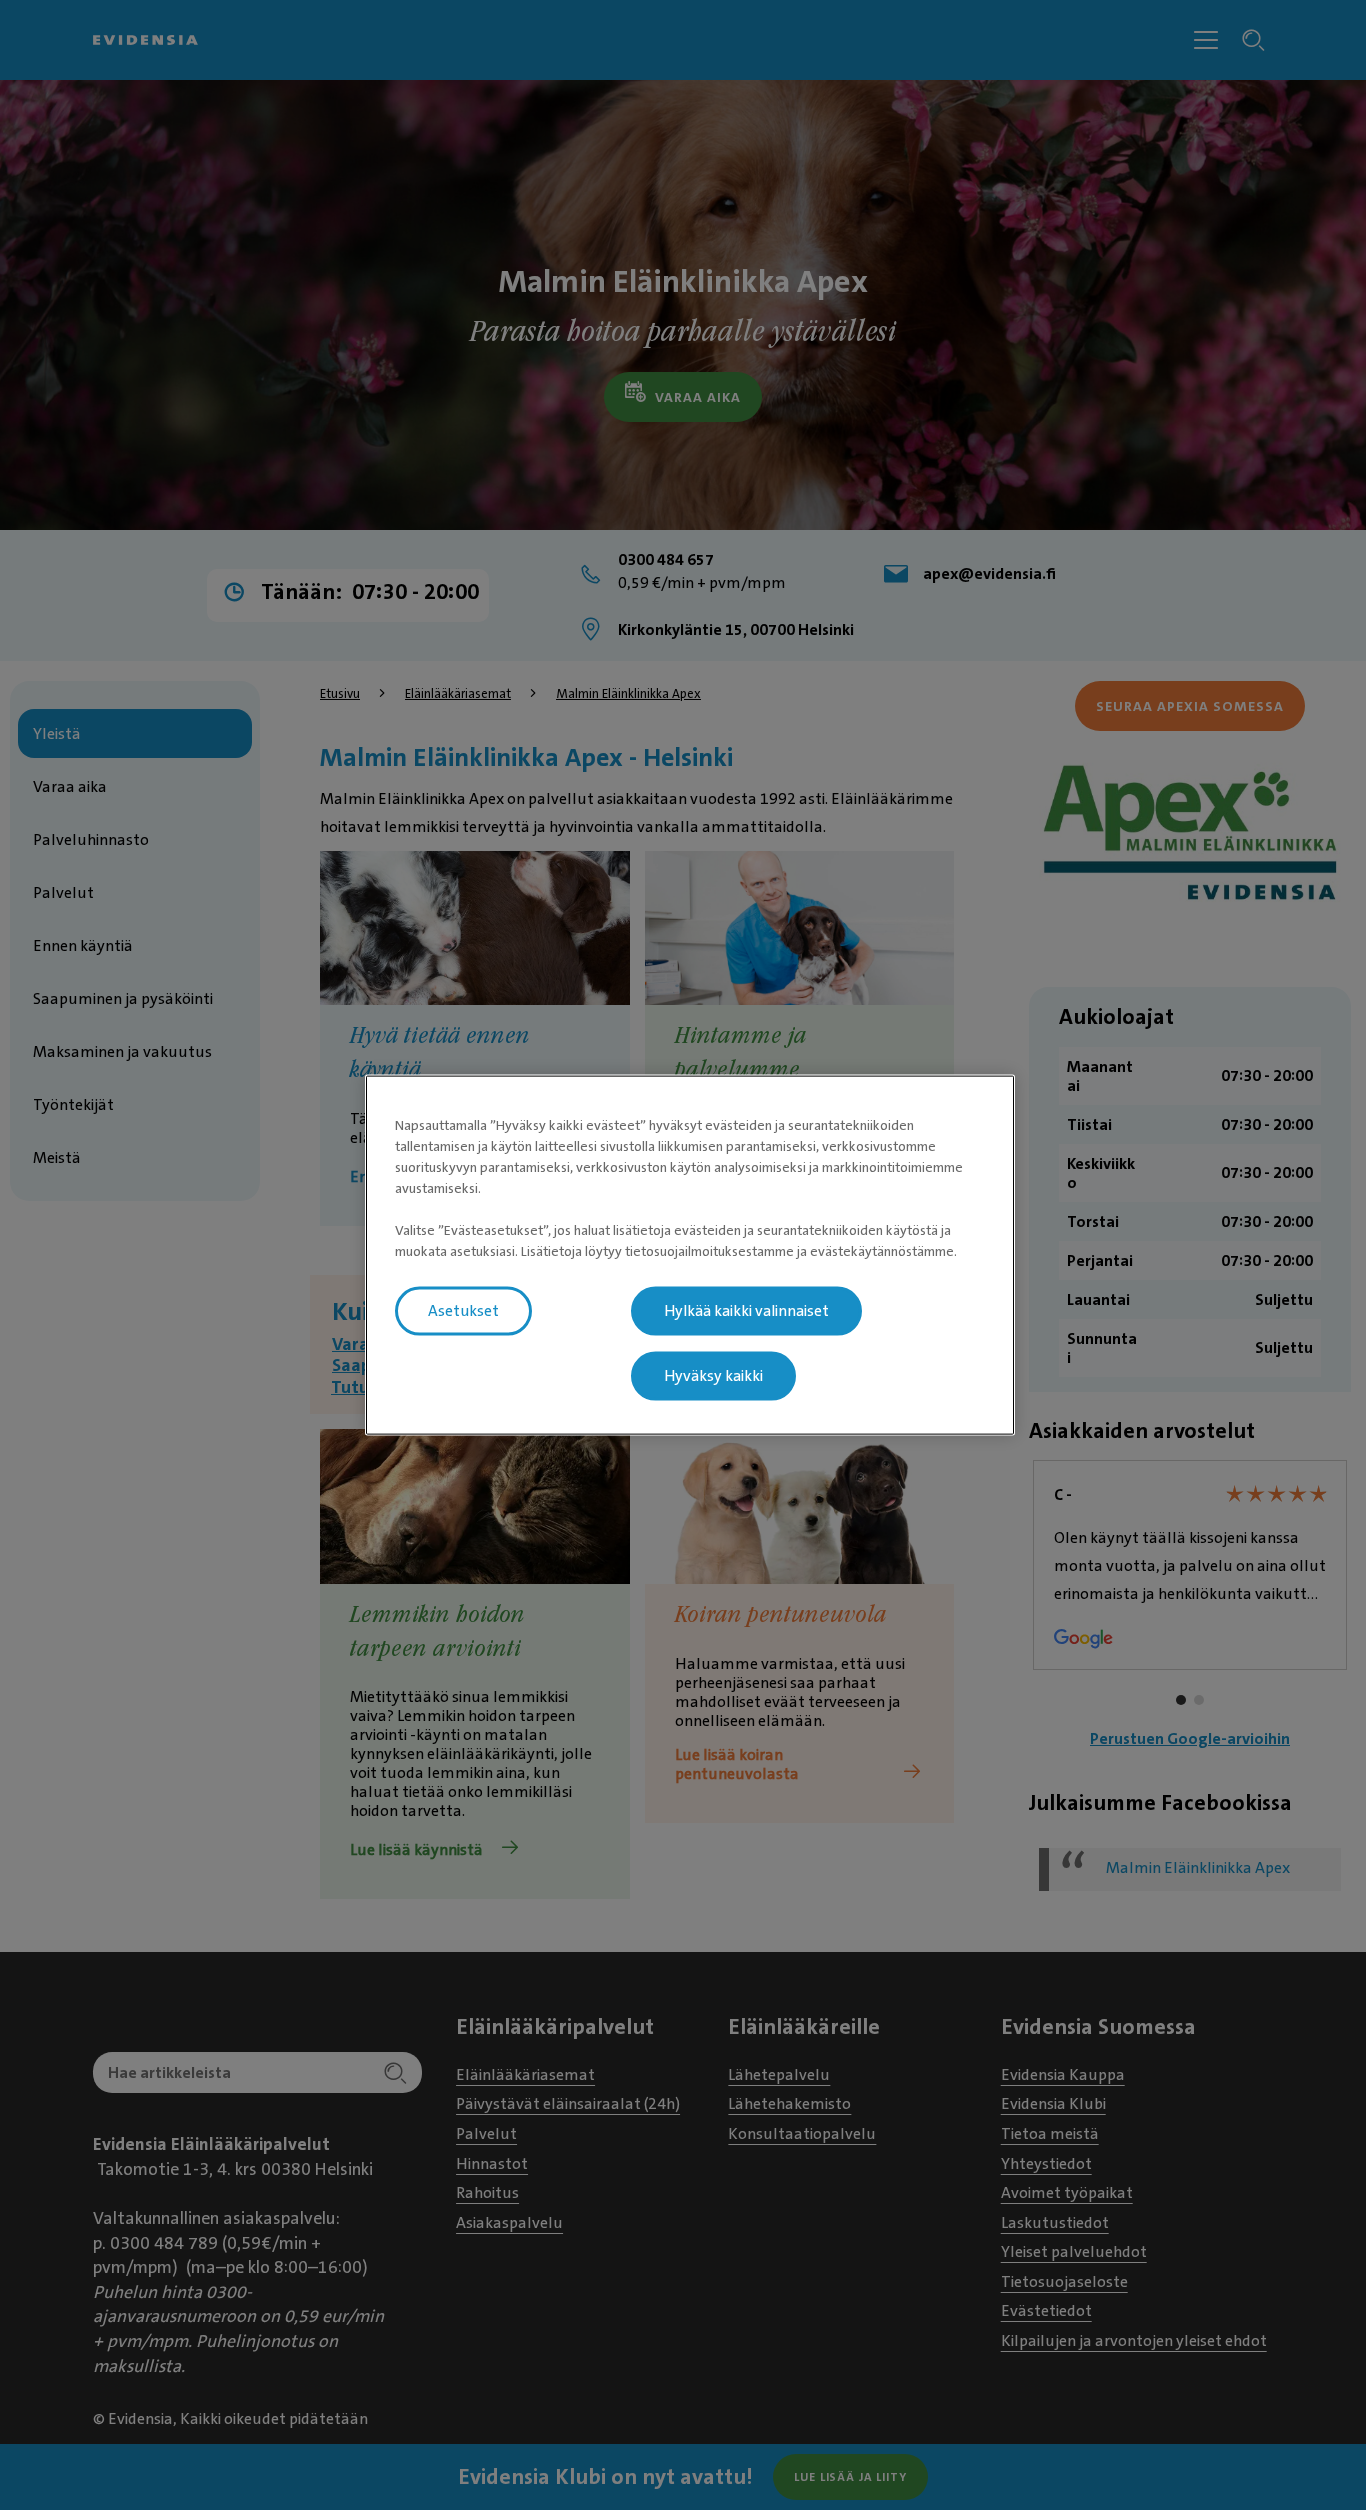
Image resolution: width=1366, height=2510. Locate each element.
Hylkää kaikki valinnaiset (746, 1311)
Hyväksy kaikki (713, 1376)
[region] (690, 1255)
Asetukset (463, 1311)
